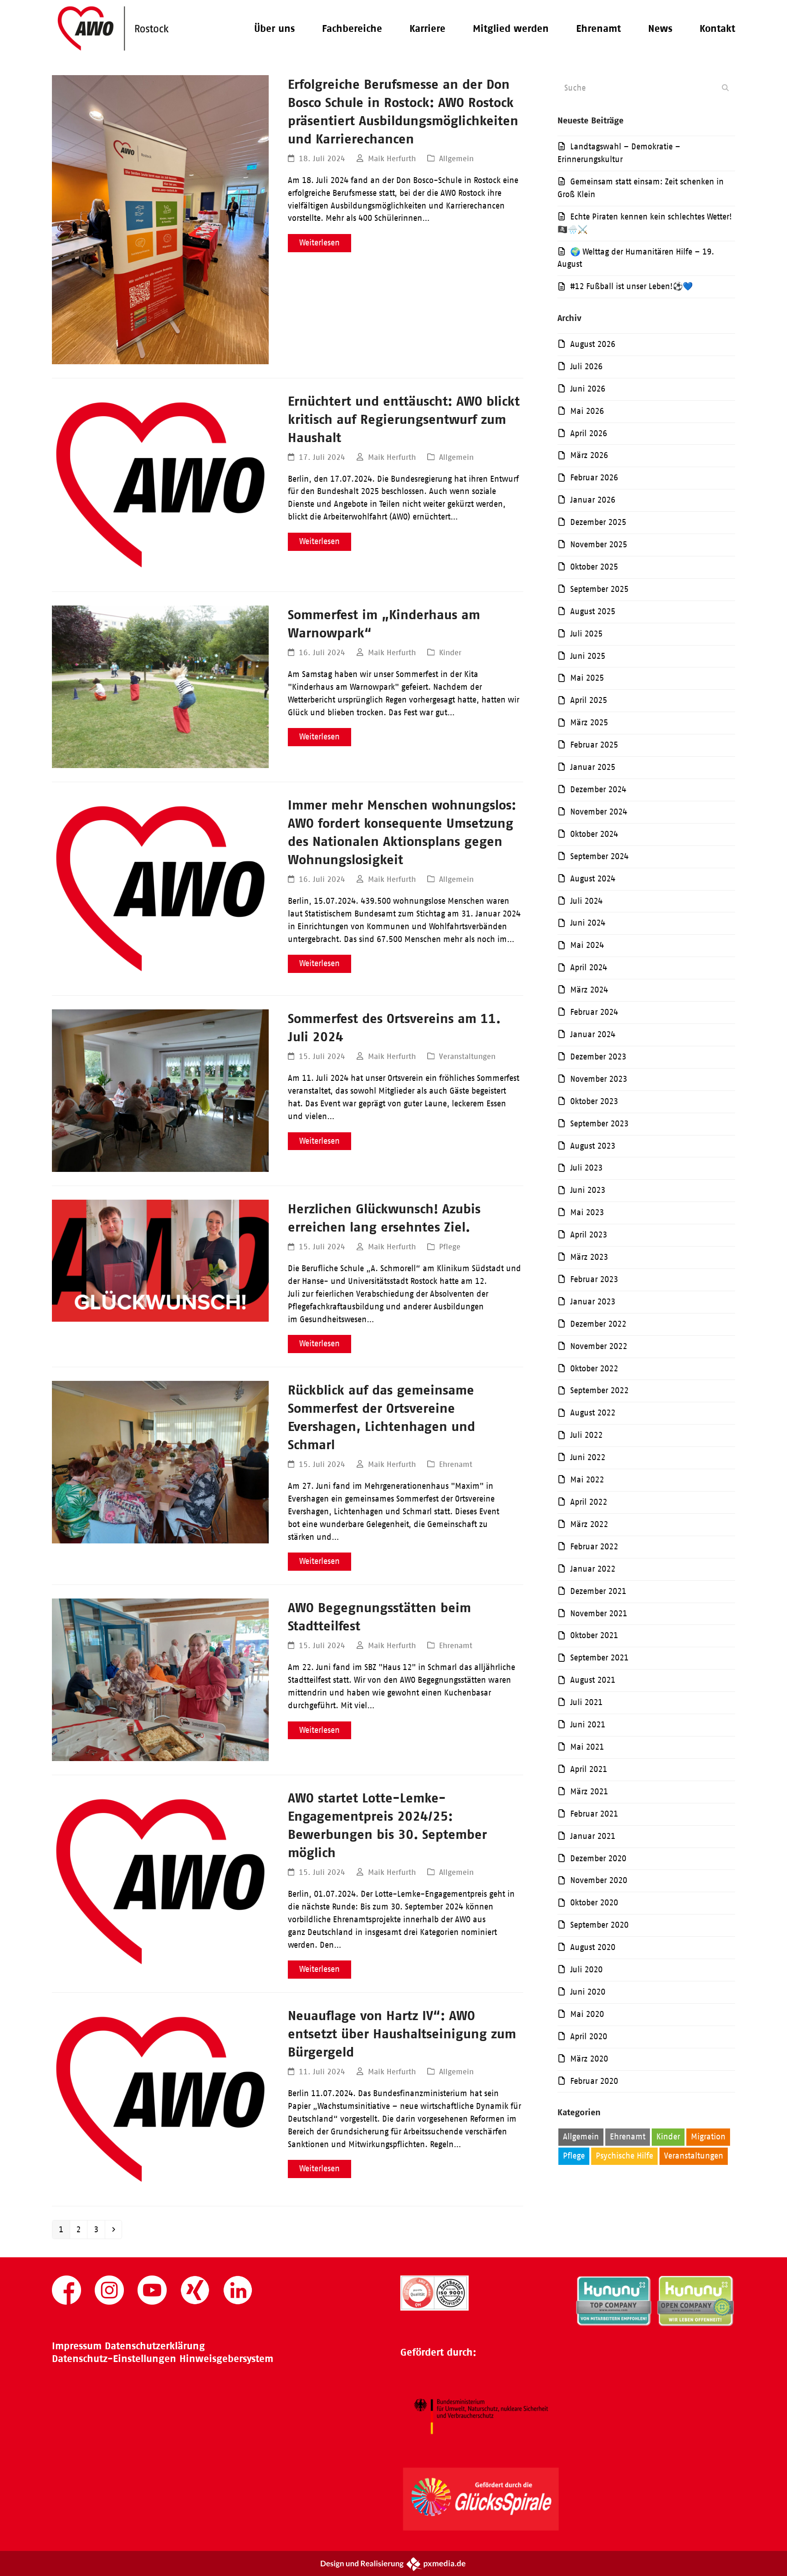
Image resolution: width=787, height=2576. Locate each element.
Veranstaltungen (467, 1056)
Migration (708, 2137)
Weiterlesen (319, 243)
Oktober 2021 (594, 1635)
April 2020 (589, 2036)
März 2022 (589, 1524)
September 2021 (599, 1658)
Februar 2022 (594, 1547)
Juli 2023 (586, 1168)
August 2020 (593, 1947)
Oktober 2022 (594, 1369)
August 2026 (593, 344)
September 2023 (599, 1124)
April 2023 (589, 1235)
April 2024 (589, 967)
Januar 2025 (593, 767)
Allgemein (456, 158)
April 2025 (589, 700)
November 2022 (599, 1346)
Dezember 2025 (598, 522)
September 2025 (599, 589)
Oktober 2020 (594, 1903)
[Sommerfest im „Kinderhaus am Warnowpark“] (160, 686)
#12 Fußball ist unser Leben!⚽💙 (631, 286)
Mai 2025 (587, 678)
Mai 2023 (587, 1212)
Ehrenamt (456, 1464)
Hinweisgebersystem (226, 2359)
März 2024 (589, 990)
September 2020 (599, 1925)
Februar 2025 (594, 745)
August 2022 (593, 1413)
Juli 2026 (586, 367)
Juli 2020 (586, 1970)
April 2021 (589, 1769)
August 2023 (593, 1146)
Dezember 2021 (598, 1591)
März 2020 (589, 2059)
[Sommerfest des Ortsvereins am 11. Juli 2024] (160, 1090)
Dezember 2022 (598, 1324)
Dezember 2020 (598, 1858)
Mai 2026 (587, 411)
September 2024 (599, 856)
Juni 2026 (588, 389)
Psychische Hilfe (624, 2156)
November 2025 (599, 545)
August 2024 (593, 879)
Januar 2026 (593, 500)
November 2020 (599, 1880)
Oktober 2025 (594, 567)
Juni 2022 (588, 1457)
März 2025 (589, 723)
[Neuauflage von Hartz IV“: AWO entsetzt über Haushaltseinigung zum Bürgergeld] (160, 2099)
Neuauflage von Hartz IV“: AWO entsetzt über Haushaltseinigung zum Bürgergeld (402, 2034)
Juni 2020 (588, 1992)
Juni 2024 (588, 923)
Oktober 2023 (594, 1101)
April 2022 (589, 1502)
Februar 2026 (594, 478)
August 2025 (593, 611)
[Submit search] (725, 88)
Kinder (450, 652)
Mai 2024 (587, 945)
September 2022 (599, 1390)
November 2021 (599, 1614)
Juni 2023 (588, 1190)
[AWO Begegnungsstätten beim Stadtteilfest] (160, 1679)
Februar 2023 (594, 1279)
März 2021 (589, 1792)
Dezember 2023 (598, 1057)
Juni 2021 (588, 1725)
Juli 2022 (586, 1435)
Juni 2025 (588, 656)
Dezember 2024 (598, 789)
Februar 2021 (594, 1814)
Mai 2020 (587, 2014)
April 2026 (589, 433)
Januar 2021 (593, 1836)
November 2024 (599, 812)
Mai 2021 (587, 1747)
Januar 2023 (593, 1302)
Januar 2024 (593, 1034)
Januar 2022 (593, 1569)
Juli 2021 (586, 1702)
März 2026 (589, 455)
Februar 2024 (594, 1012)
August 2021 (593, 1680)
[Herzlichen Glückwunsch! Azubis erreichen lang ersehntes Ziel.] (160, 1260)
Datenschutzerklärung (155, 2346)
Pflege (450, 1247)
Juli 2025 (586, 634)
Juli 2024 (586, 901)
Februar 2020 (594, 2081)
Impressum (77, 2346)
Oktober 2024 (594, 834)
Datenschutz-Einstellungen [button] (114, 2359)
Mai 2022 (587, 1480)
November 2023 (599, 1079)
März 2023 (589, 1257)
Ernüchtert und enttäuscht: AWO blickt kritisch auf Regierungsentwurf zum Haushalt (404, 419)
